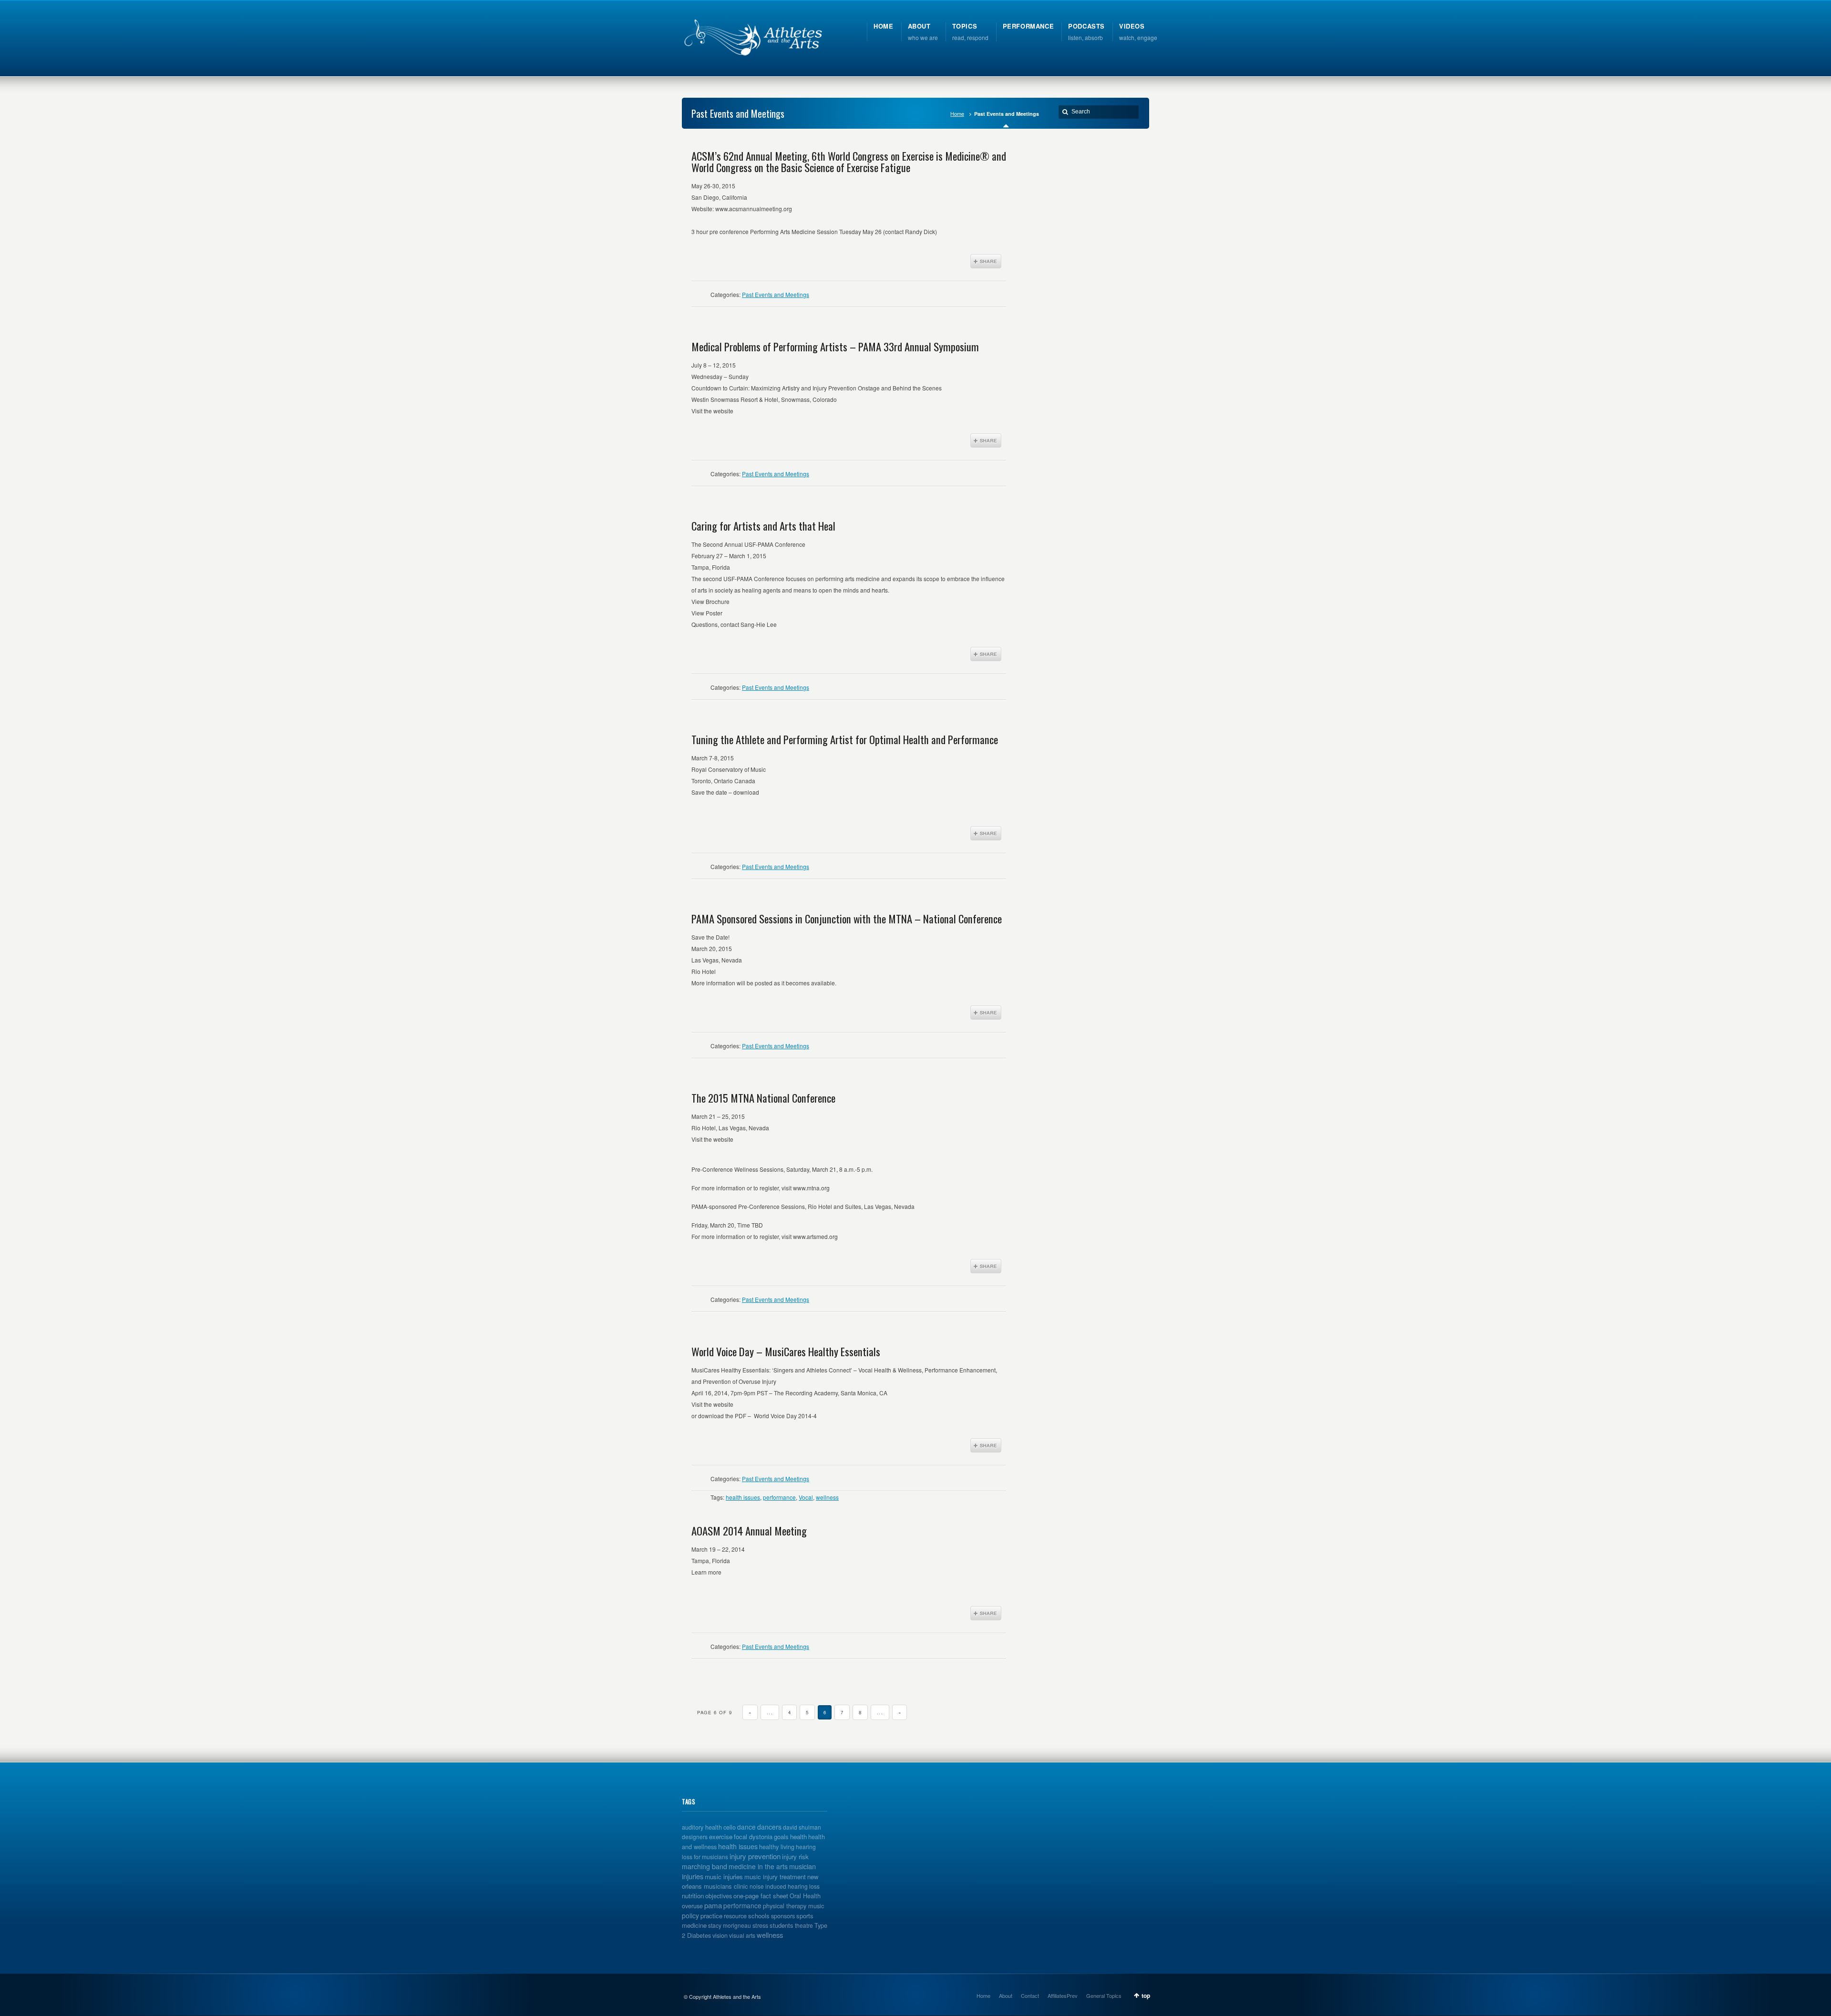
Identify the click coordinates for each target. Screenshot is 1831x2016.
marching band (705, 1866)
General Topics (1104, 1996)
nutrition (693, 1896)
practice (711, 1916)
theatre (804, 1925)
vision (720, 1935)
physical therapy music (793, 1906)
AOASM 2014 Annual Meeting (749, 1531)
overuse (692, 1906)
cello (730, 1827)
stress (760, 1925)
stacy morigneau (730, 1925)
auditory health (702, 1827)
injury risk (795, 1857)
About (1006, 1996)
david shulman (802, 1827)
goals (781, 1837)
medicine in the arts (758, 1866)
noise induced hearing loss (785, 1886)
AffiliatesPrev (1063, 1996)
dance (746, 1827)
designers (695, 1837)
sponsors (783, 1916)
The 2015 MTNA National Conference (763, 1098)
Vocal (806, 1497)
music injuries (724, 1877)
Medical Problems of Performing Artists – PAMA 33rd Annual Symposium (835, 347)
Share (986, 261)
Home (957, 114)
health (798, 1837)
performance (779, 1497)
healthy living (777, 1847)
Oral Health (805, 1896)
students (782, 1925)
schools (759, 1916)
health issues (743, 1497)
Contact (1030, 1996)
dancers (769, 1827)
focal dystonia (753, 1837)
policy (690, 1915)
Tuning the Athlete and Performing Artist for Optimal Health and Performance (845, 739)
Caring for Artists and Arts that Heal (763, 526)
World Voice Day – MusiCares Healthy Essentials (786, 1351)
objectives (719, 1896)
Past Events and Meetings (776, 294)
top (1146, 1996)
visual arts (742, 1935)
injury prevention (755, 1856)
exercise (721, 1837)
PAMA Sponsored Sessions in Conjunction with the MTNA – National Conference (847, 919)
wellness (827, 1497)
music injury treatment (775, 1877)
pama (713, 1905)
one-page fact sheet (761, 1896)
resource (735, 1916)
